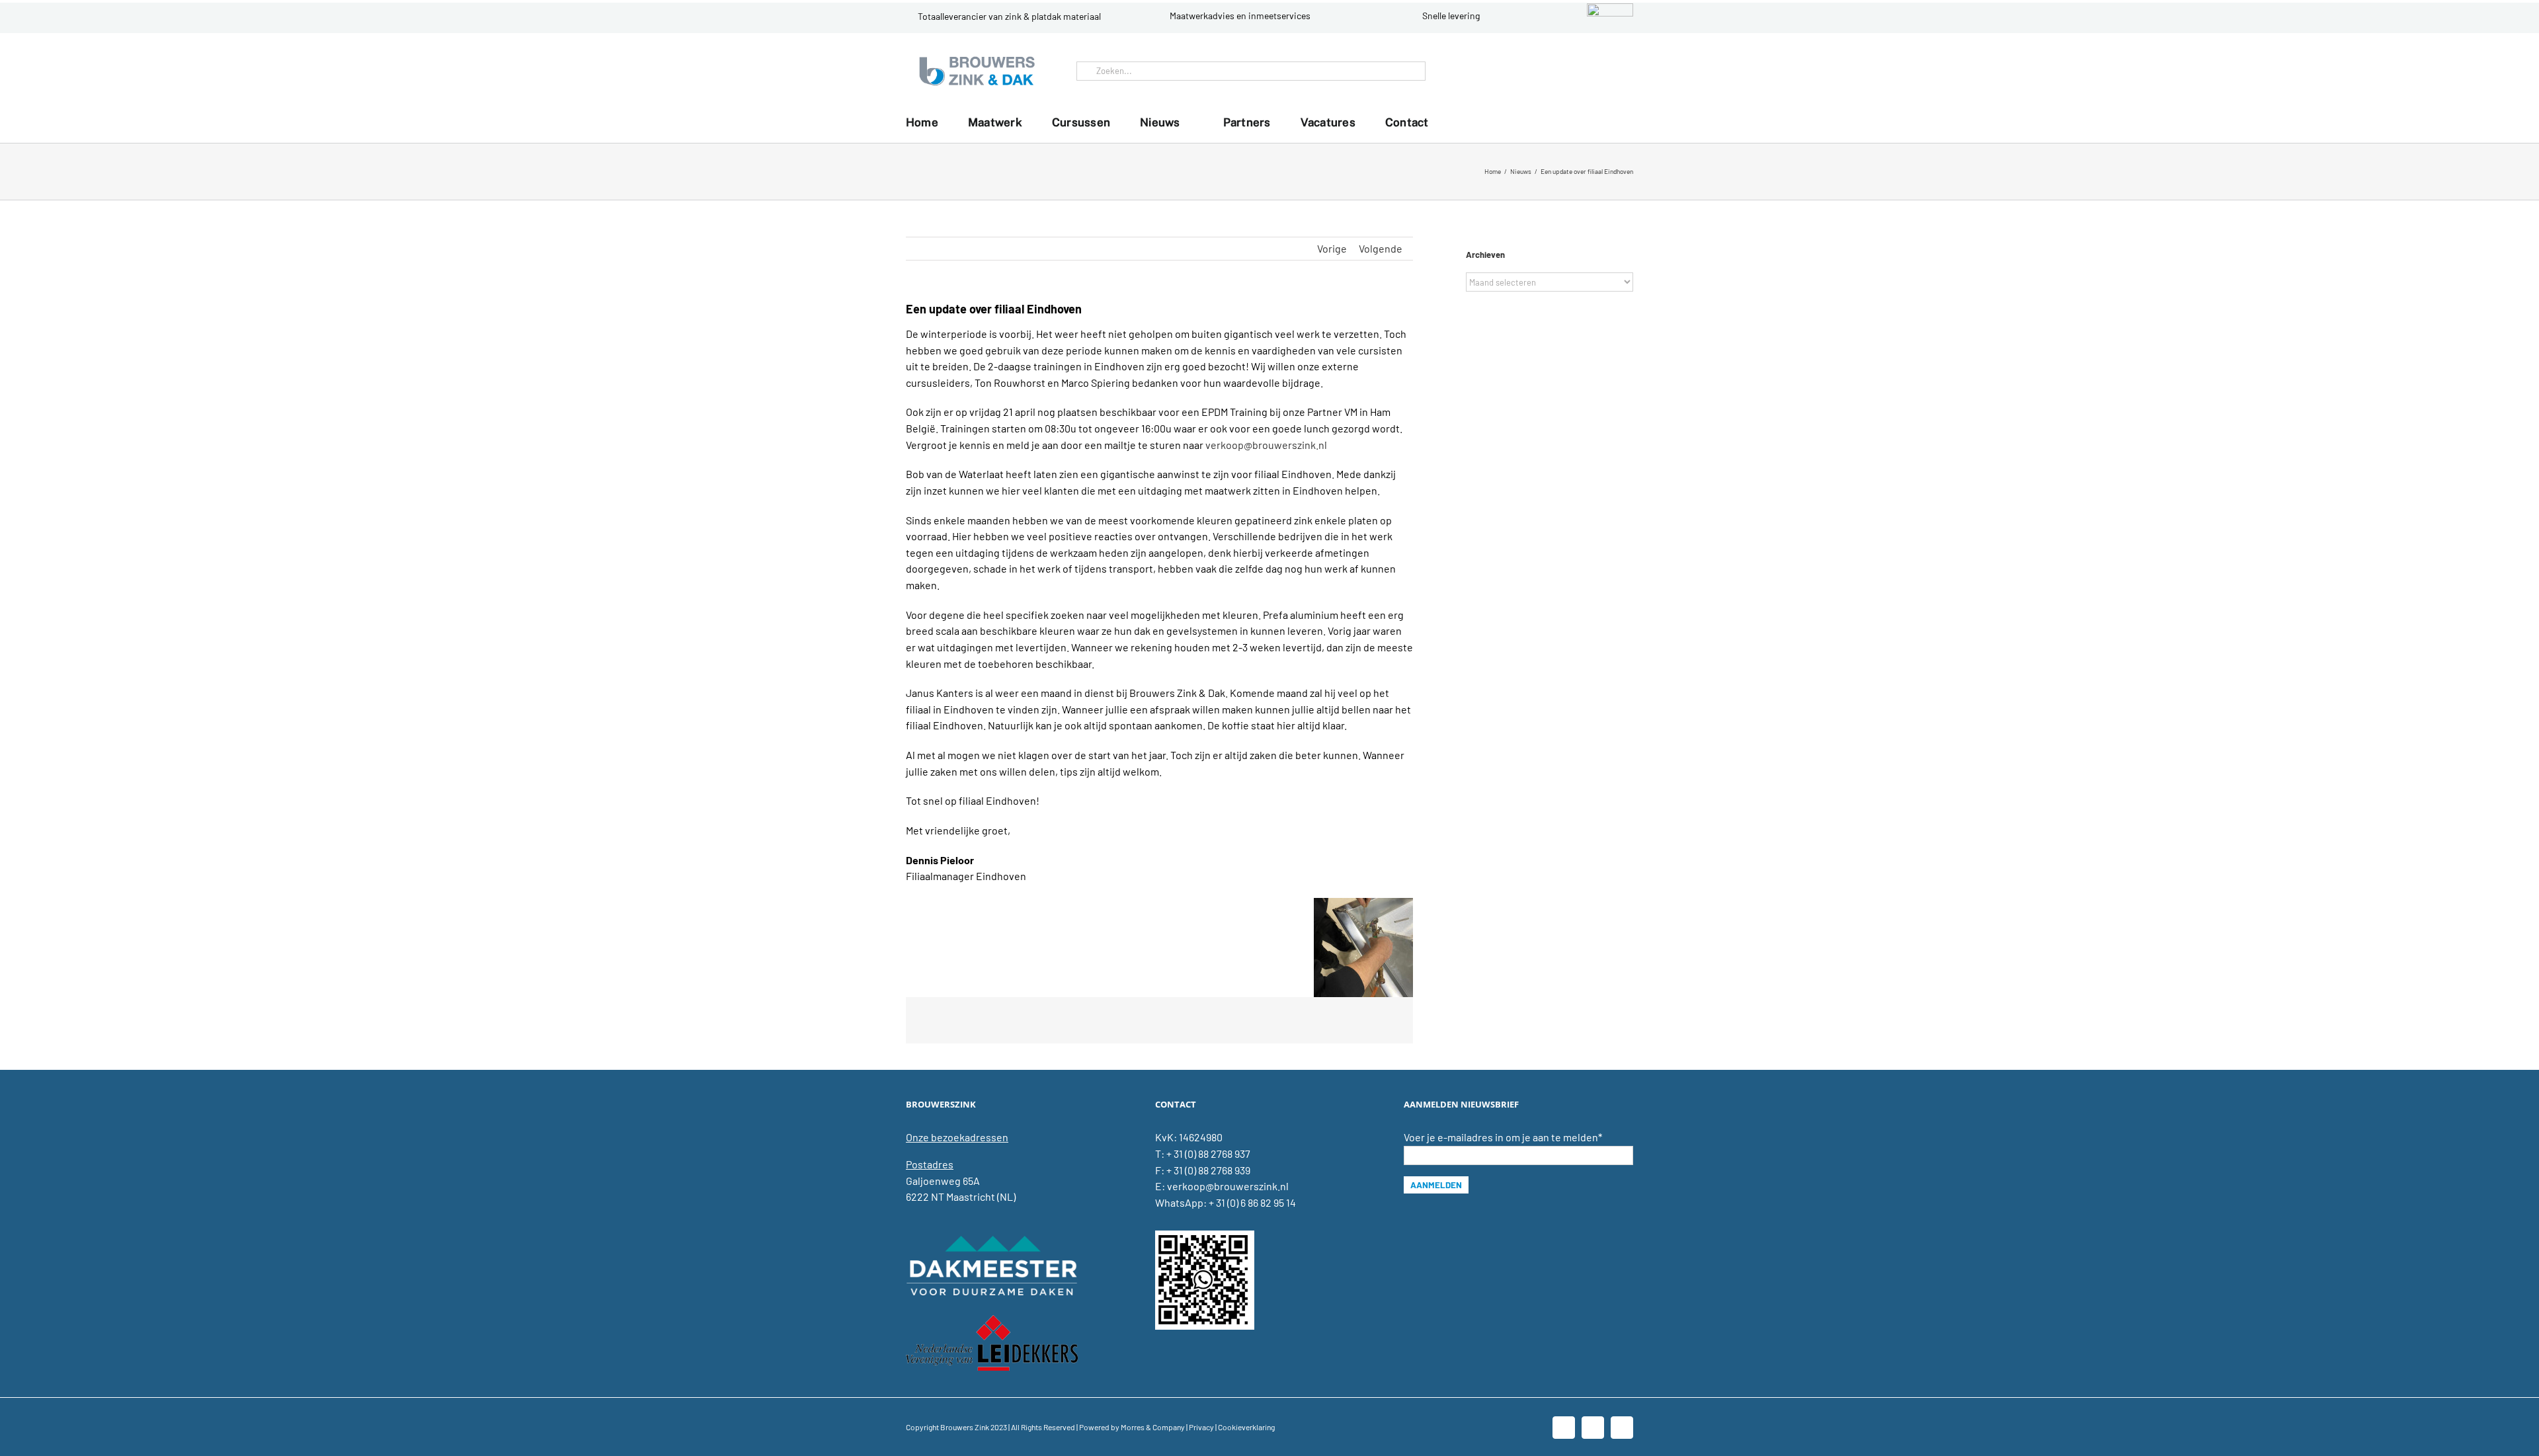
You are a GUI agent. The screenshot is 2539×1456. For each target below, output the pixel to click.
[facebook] (1578, 71)
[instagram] (1620, 71)
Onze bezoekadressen (957, 1137)
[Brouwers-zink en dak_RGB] (977, 58)
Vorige (1332, 248)
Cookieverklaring (1246, 1427)
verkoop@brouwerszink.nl (1266, 445)
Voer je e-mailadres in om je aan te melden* (1503, 1137)
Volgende (1381, 248)
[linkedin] (1599, 71)
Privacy (1201, 1427)
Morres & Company (1153, 1427)
